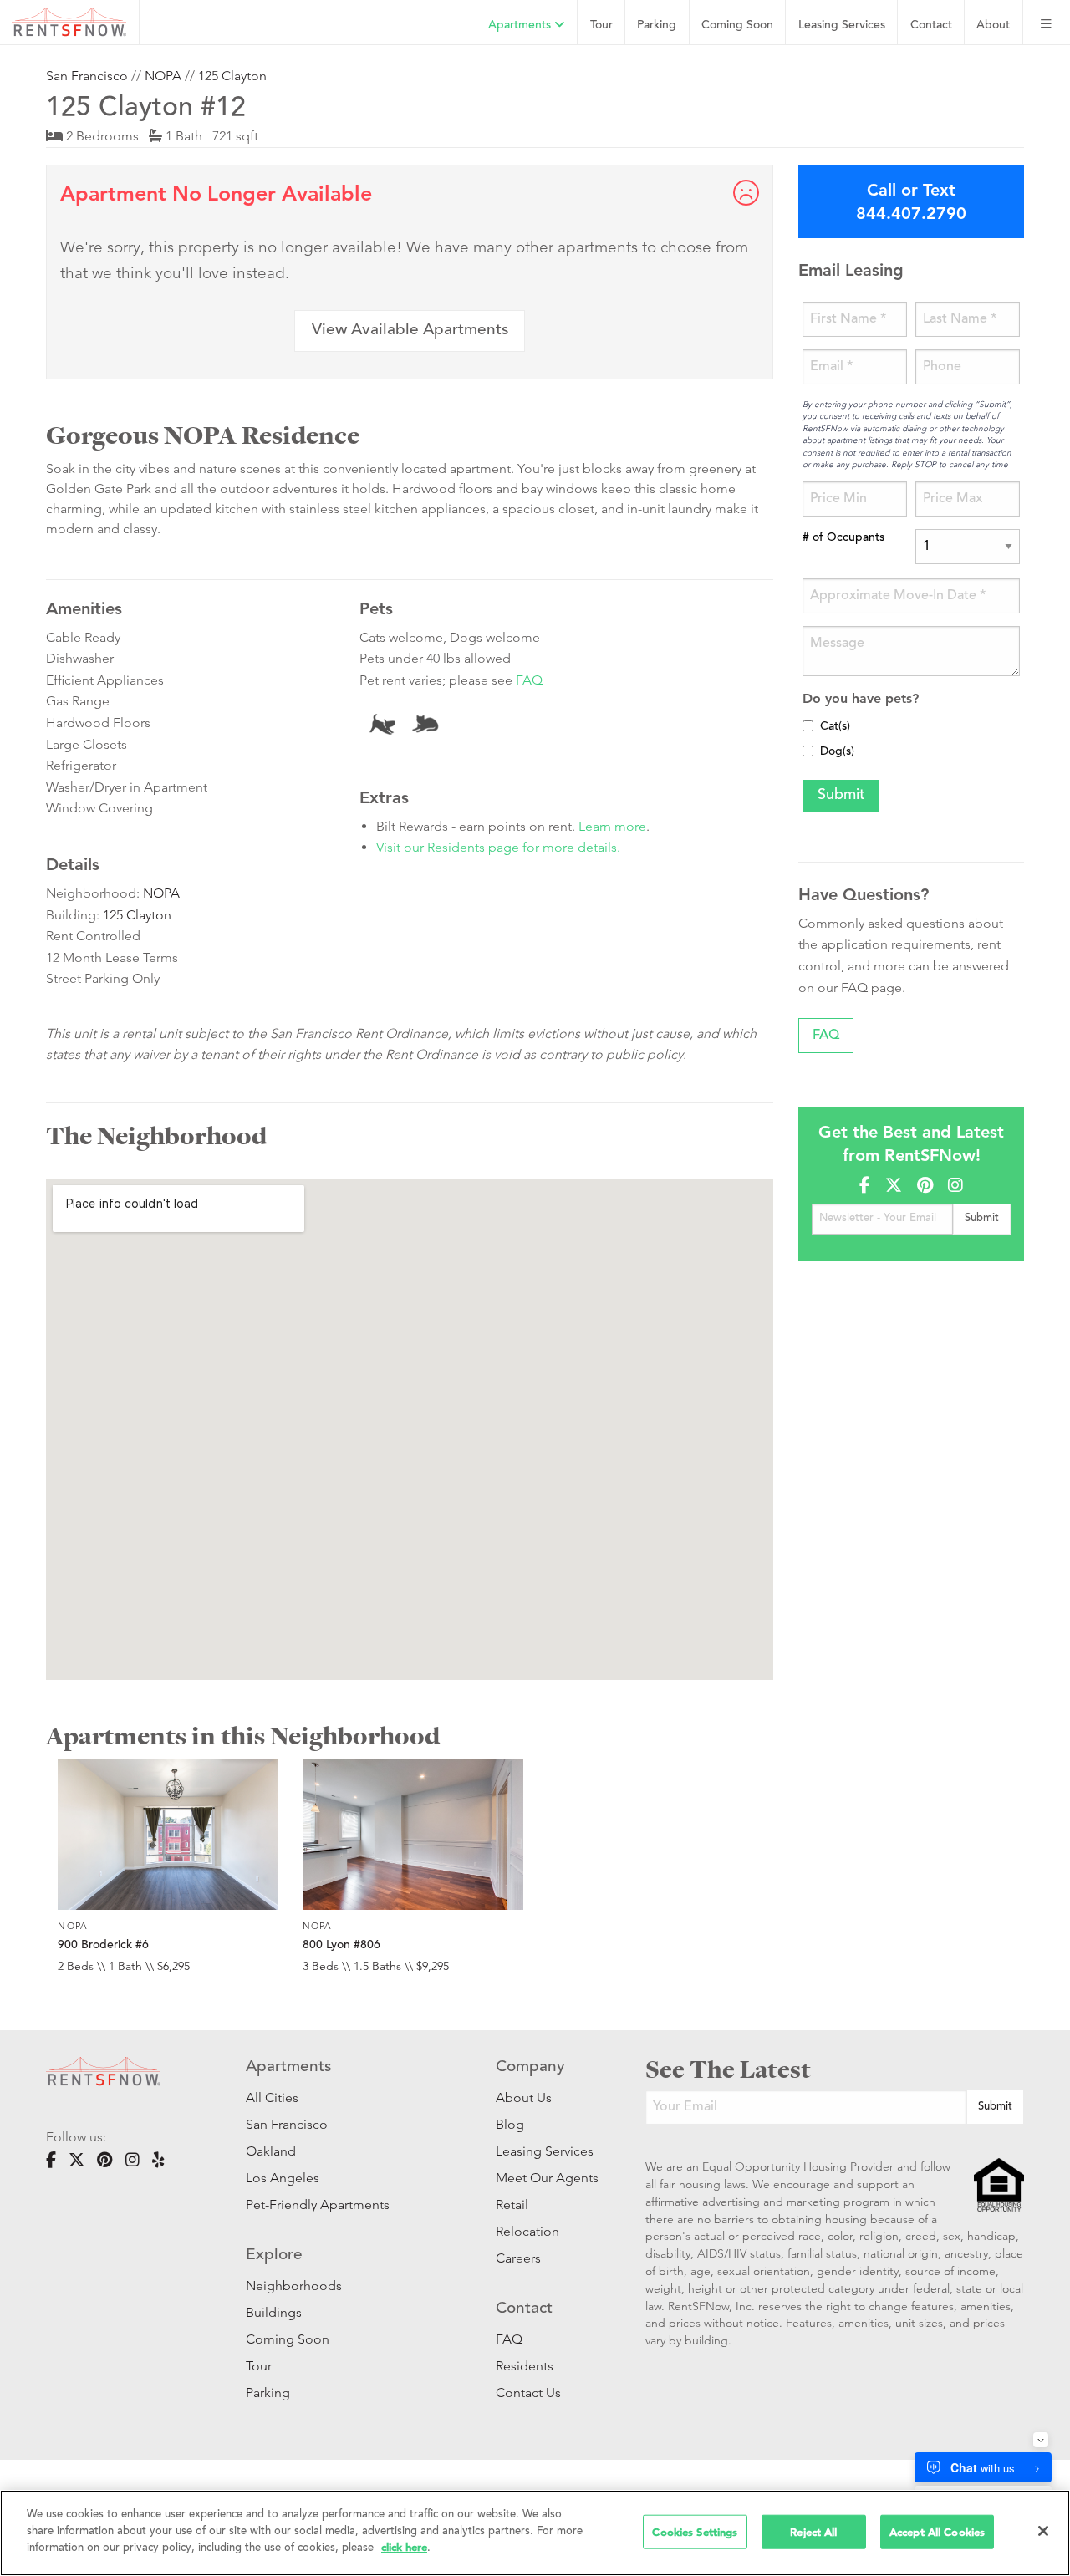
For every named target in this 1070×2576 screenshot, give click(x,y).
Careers (518, 2258)
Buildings (274, 2312)
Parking (657, 25)
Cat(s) (835, 727)
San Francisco (87, 76)
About (993, 25)
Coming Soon (737, 25)
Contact (931, 25)
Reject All (813, 2531)
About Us (524, 2097)
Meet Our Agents (545, 2178)
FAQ (529, 680)
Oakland (271, 2151)
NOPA (163, 76)
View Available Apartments (410, 331)
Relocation (527, 2231)
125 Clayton (232, 76)
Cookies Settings (695, 2531)
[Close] (1043, 2531)
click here (404, 2547)
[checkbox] (808, 726)
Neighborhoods (294, 2286)
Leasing (842, 25)
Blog (510, 2124)
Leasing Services (545, 2151)
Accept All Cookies (937, 2531)
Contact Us (528, 2393)
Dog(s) (837, 752)
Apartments (521, 25)
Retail (512, 2204)
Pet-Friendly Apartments (318, 2204)
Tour (601, 25)
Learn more (612, 826)
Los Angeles (283, 2178)
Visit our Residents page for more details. (498, 847)
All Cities (272, 2097)
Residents (525, 2366)
